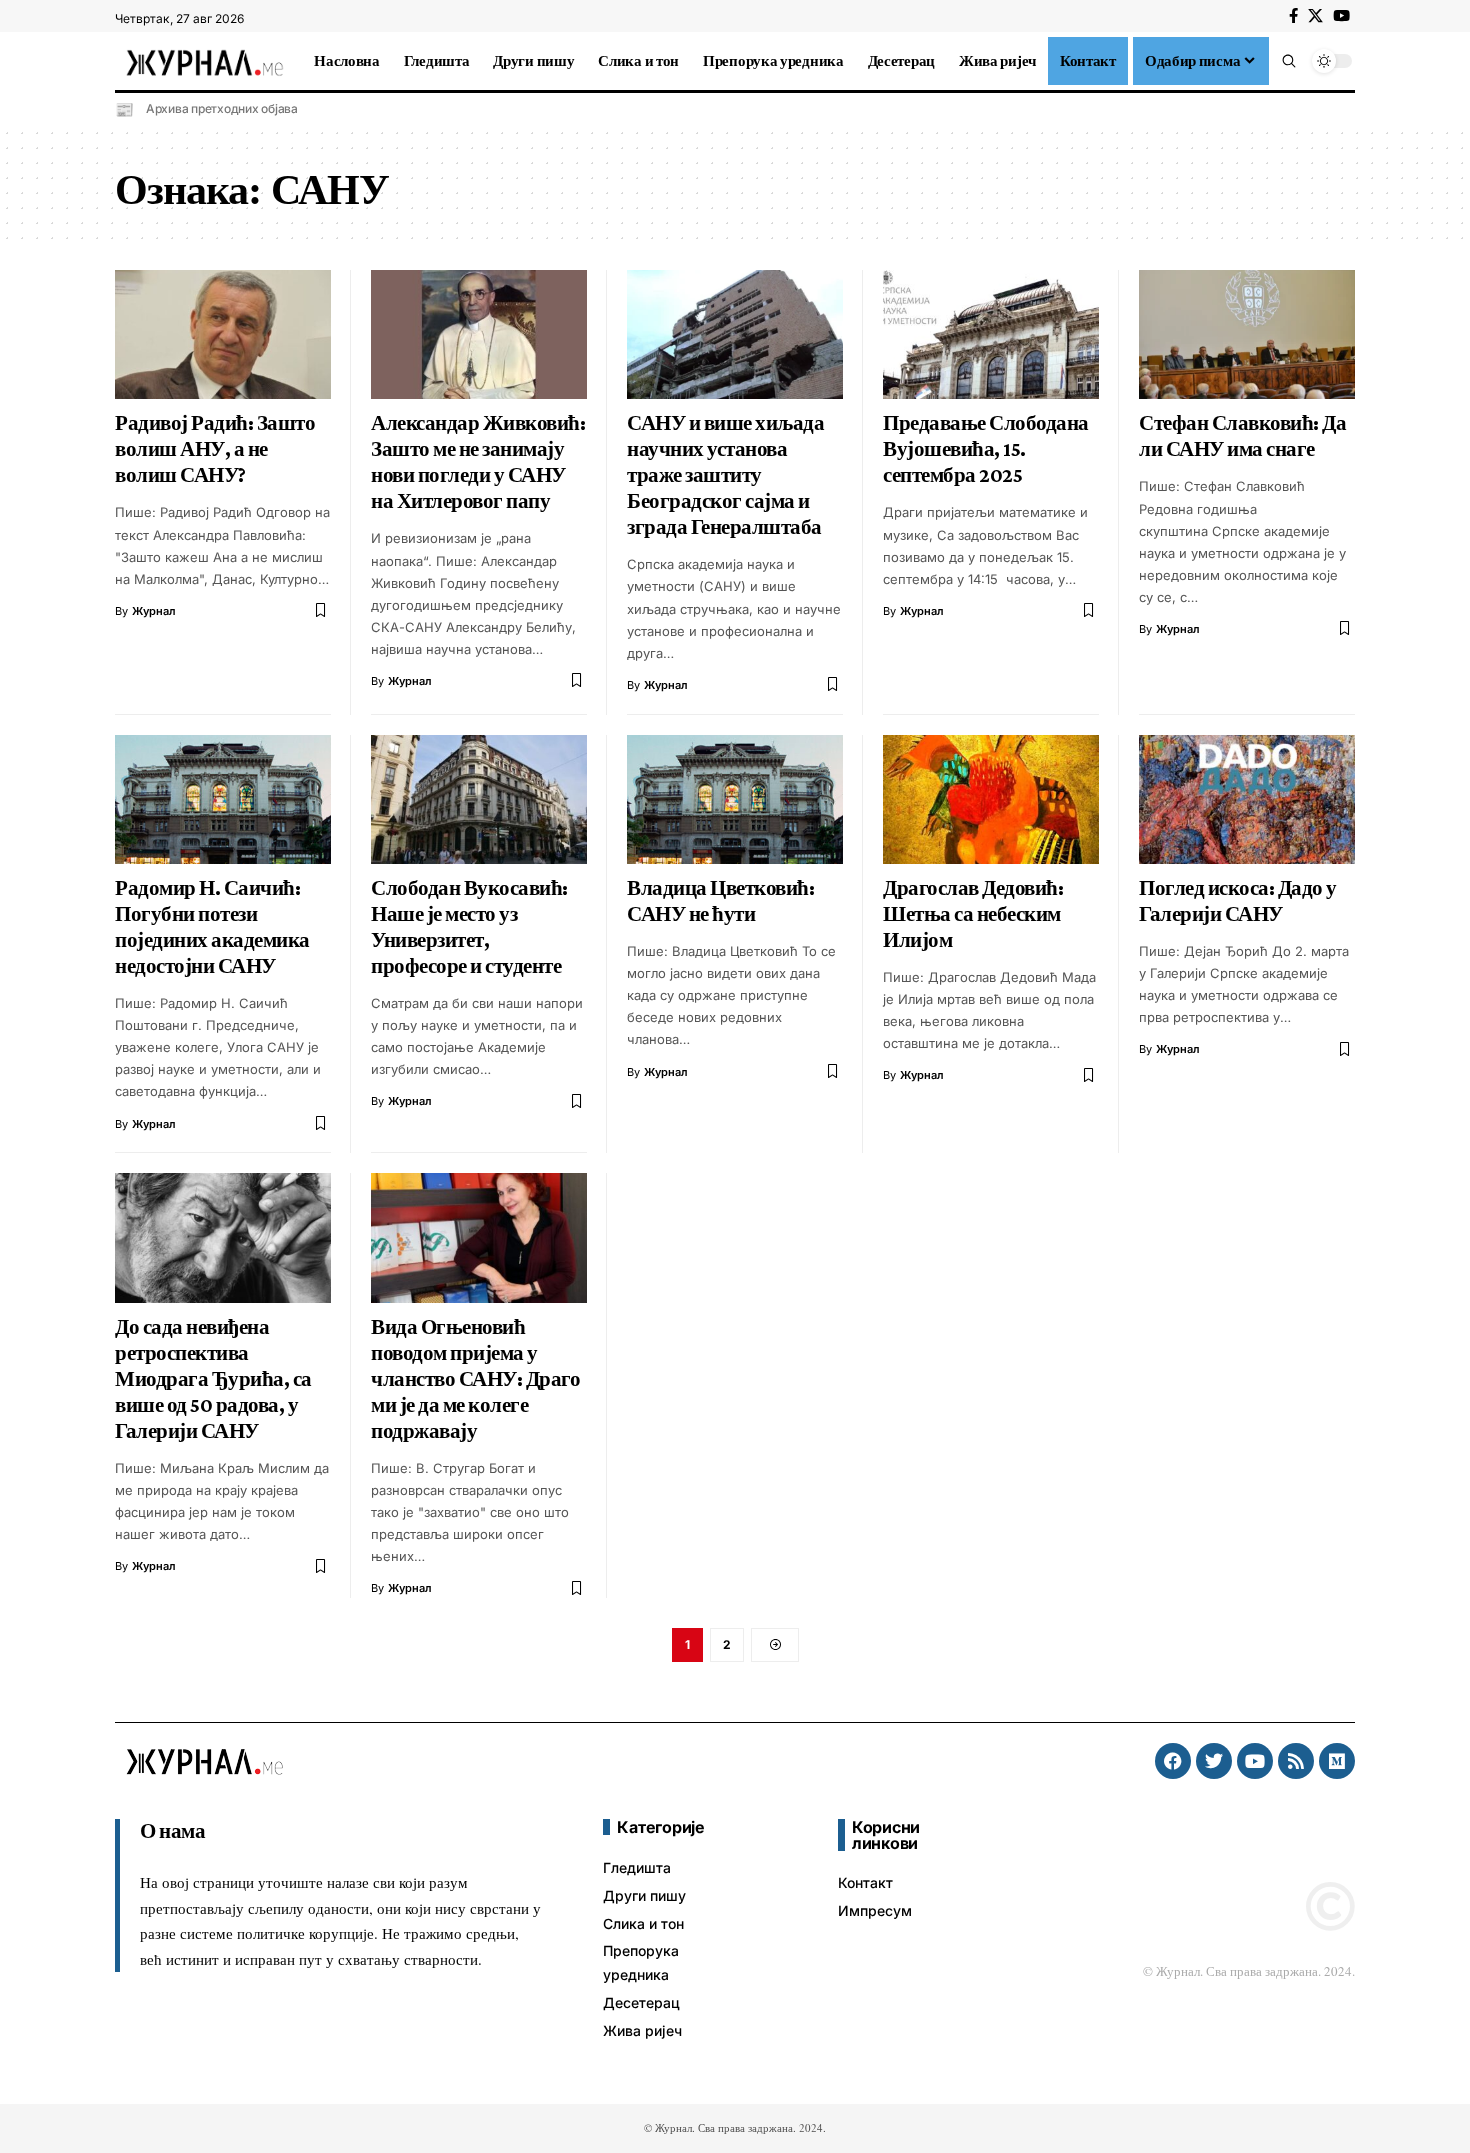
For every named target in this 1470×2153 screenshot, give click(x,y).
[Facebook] (1293, 16)
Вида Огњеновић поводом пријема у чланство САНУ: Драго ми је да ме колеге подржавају (475, 1379)
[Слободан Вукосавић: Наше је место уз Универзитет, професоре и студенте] (479, 800)
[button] (1289, 61)
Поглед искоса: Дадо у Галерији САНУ (1238, 901)
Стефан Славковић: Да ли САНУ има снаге (1242, 436)
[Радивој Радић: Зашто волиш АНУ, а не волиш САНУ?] (223, 335)
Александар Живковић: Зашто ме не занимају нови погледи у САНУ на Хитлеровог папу (478, 462)
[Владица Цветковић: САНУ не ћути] (735, 800)
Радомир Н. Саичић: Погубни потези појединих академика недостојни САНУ (212, 927)
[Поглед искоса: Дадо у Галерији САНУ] (1247, 800)
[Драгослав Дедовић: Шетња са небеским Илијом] (991, 800)
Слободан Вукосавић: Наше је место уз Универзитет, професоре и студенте (469, 927)
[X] (1315, 16)
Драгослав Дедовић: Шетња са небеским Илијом (973, 914)
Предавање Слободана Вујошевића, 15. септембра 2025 (986, 449)
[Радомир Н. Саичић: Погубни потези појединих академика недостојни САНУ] (223, 800)
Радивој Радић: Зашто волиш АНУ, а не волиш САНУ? (215, 449)
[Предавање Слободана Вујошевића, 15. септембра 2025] (991, 335)
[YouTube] (1341, 16)
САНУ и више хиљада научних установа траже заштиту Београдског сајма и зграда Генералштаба (725, 475)
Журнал (154, 611)
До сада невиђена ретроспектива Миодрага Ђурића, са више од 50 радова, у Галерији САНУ (213, 1379)
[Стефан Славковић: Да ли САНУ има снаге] (1247, 335)
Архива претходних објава (222, 108)
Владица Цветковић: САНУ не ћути (720, 901)
